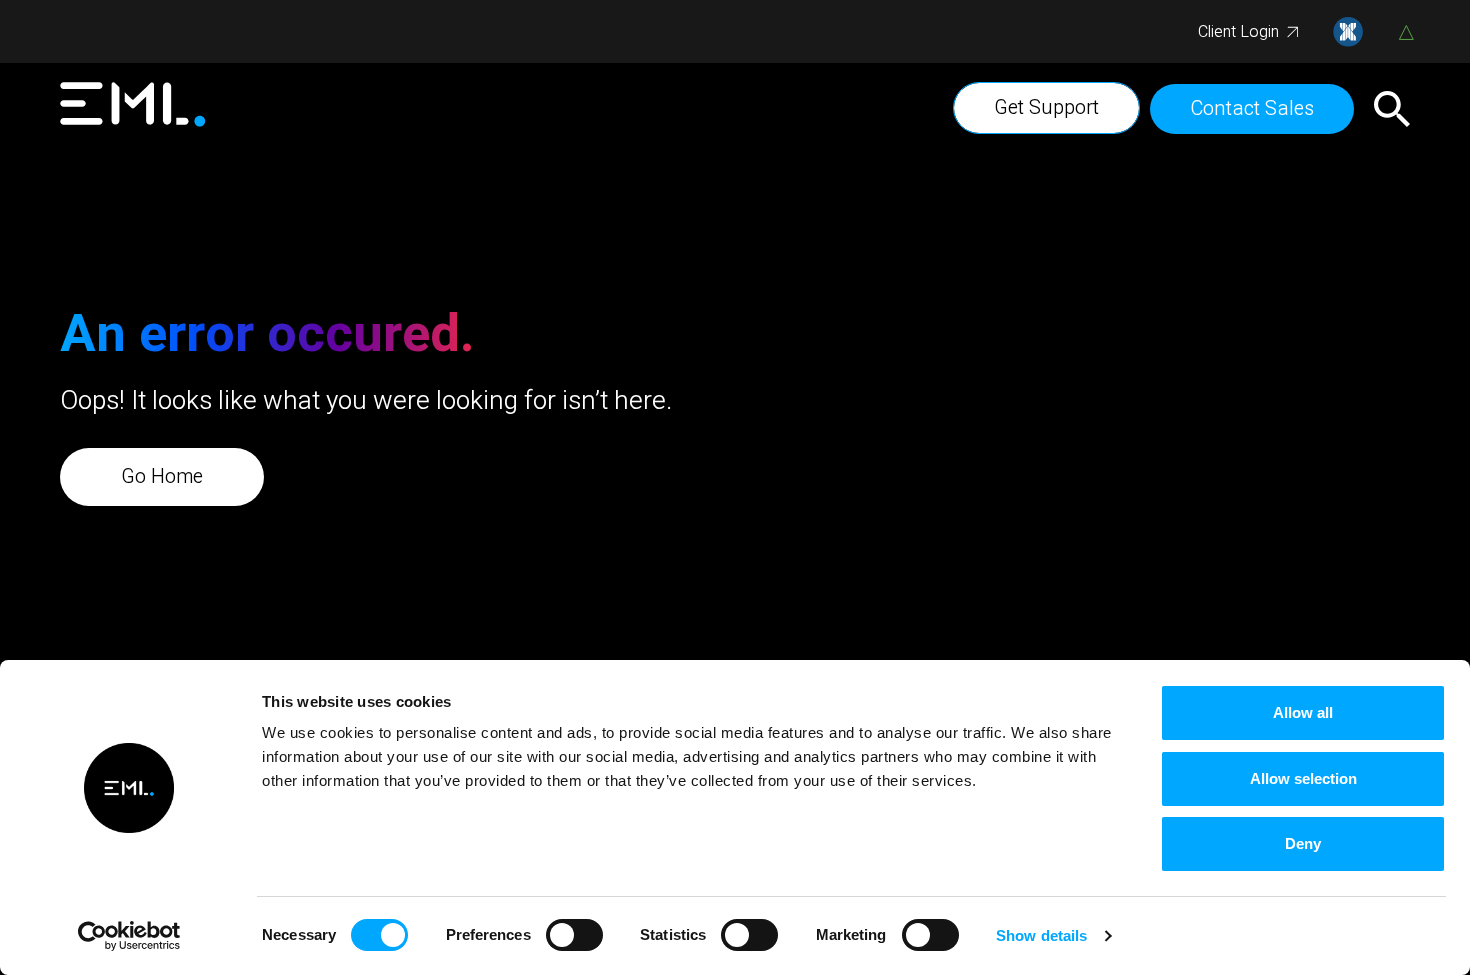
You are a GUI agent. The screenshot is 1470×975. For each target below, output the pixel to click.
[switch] (574, 935)
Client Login (1238, 32)
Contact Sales (1252, 108)
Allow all (1303, 712)
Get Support (1046, 107)
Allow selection (1303, 778)
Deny (1303, 843)
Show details (1041, 935)
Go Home (162, 476)
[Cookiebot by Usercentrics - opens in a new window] (129, 936)
